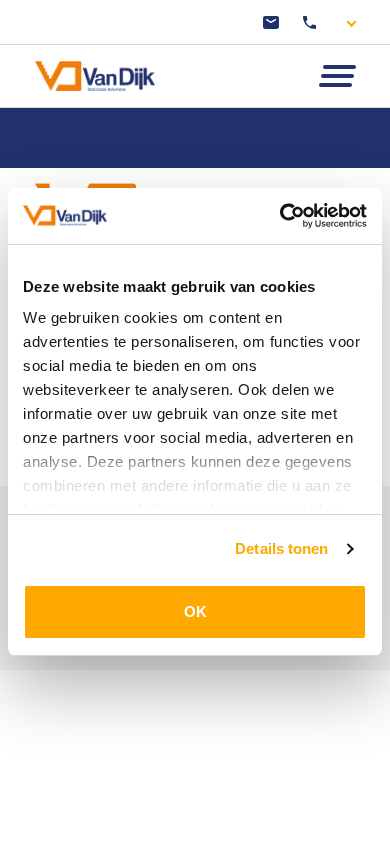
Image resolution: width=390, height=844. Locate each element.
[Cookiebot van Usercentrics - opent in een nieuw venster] (280, 216)
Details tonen (281, 548)
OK (195, 611)
